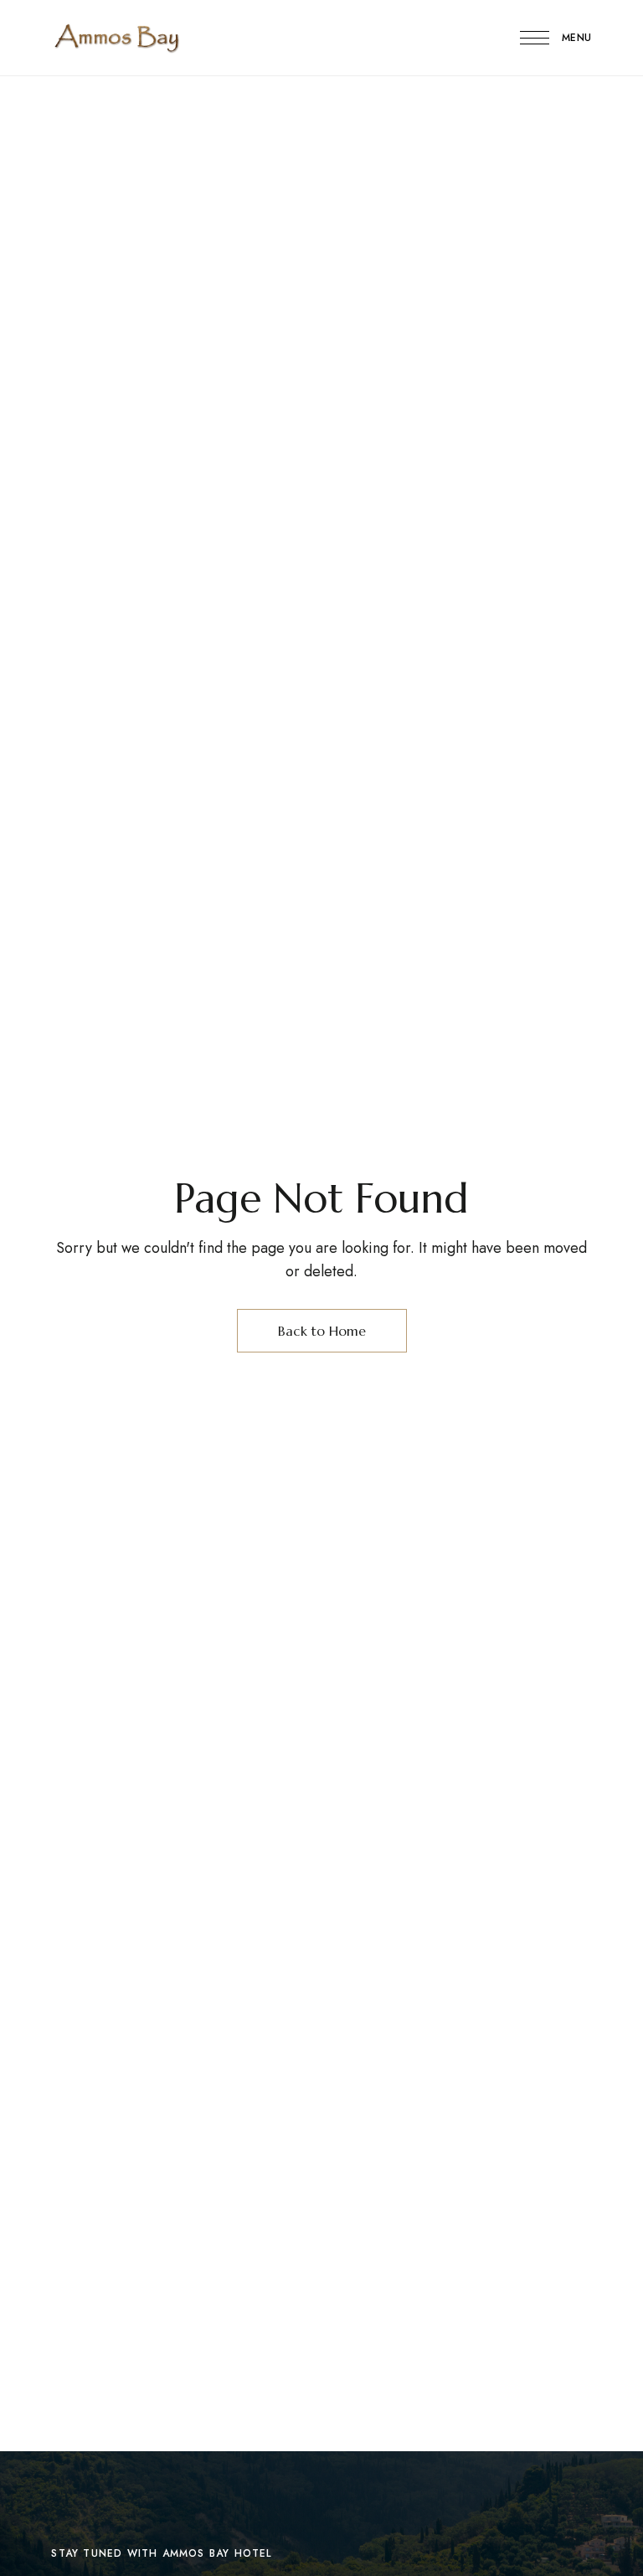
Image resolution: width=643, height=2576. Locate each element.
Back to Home (322, 1331)
